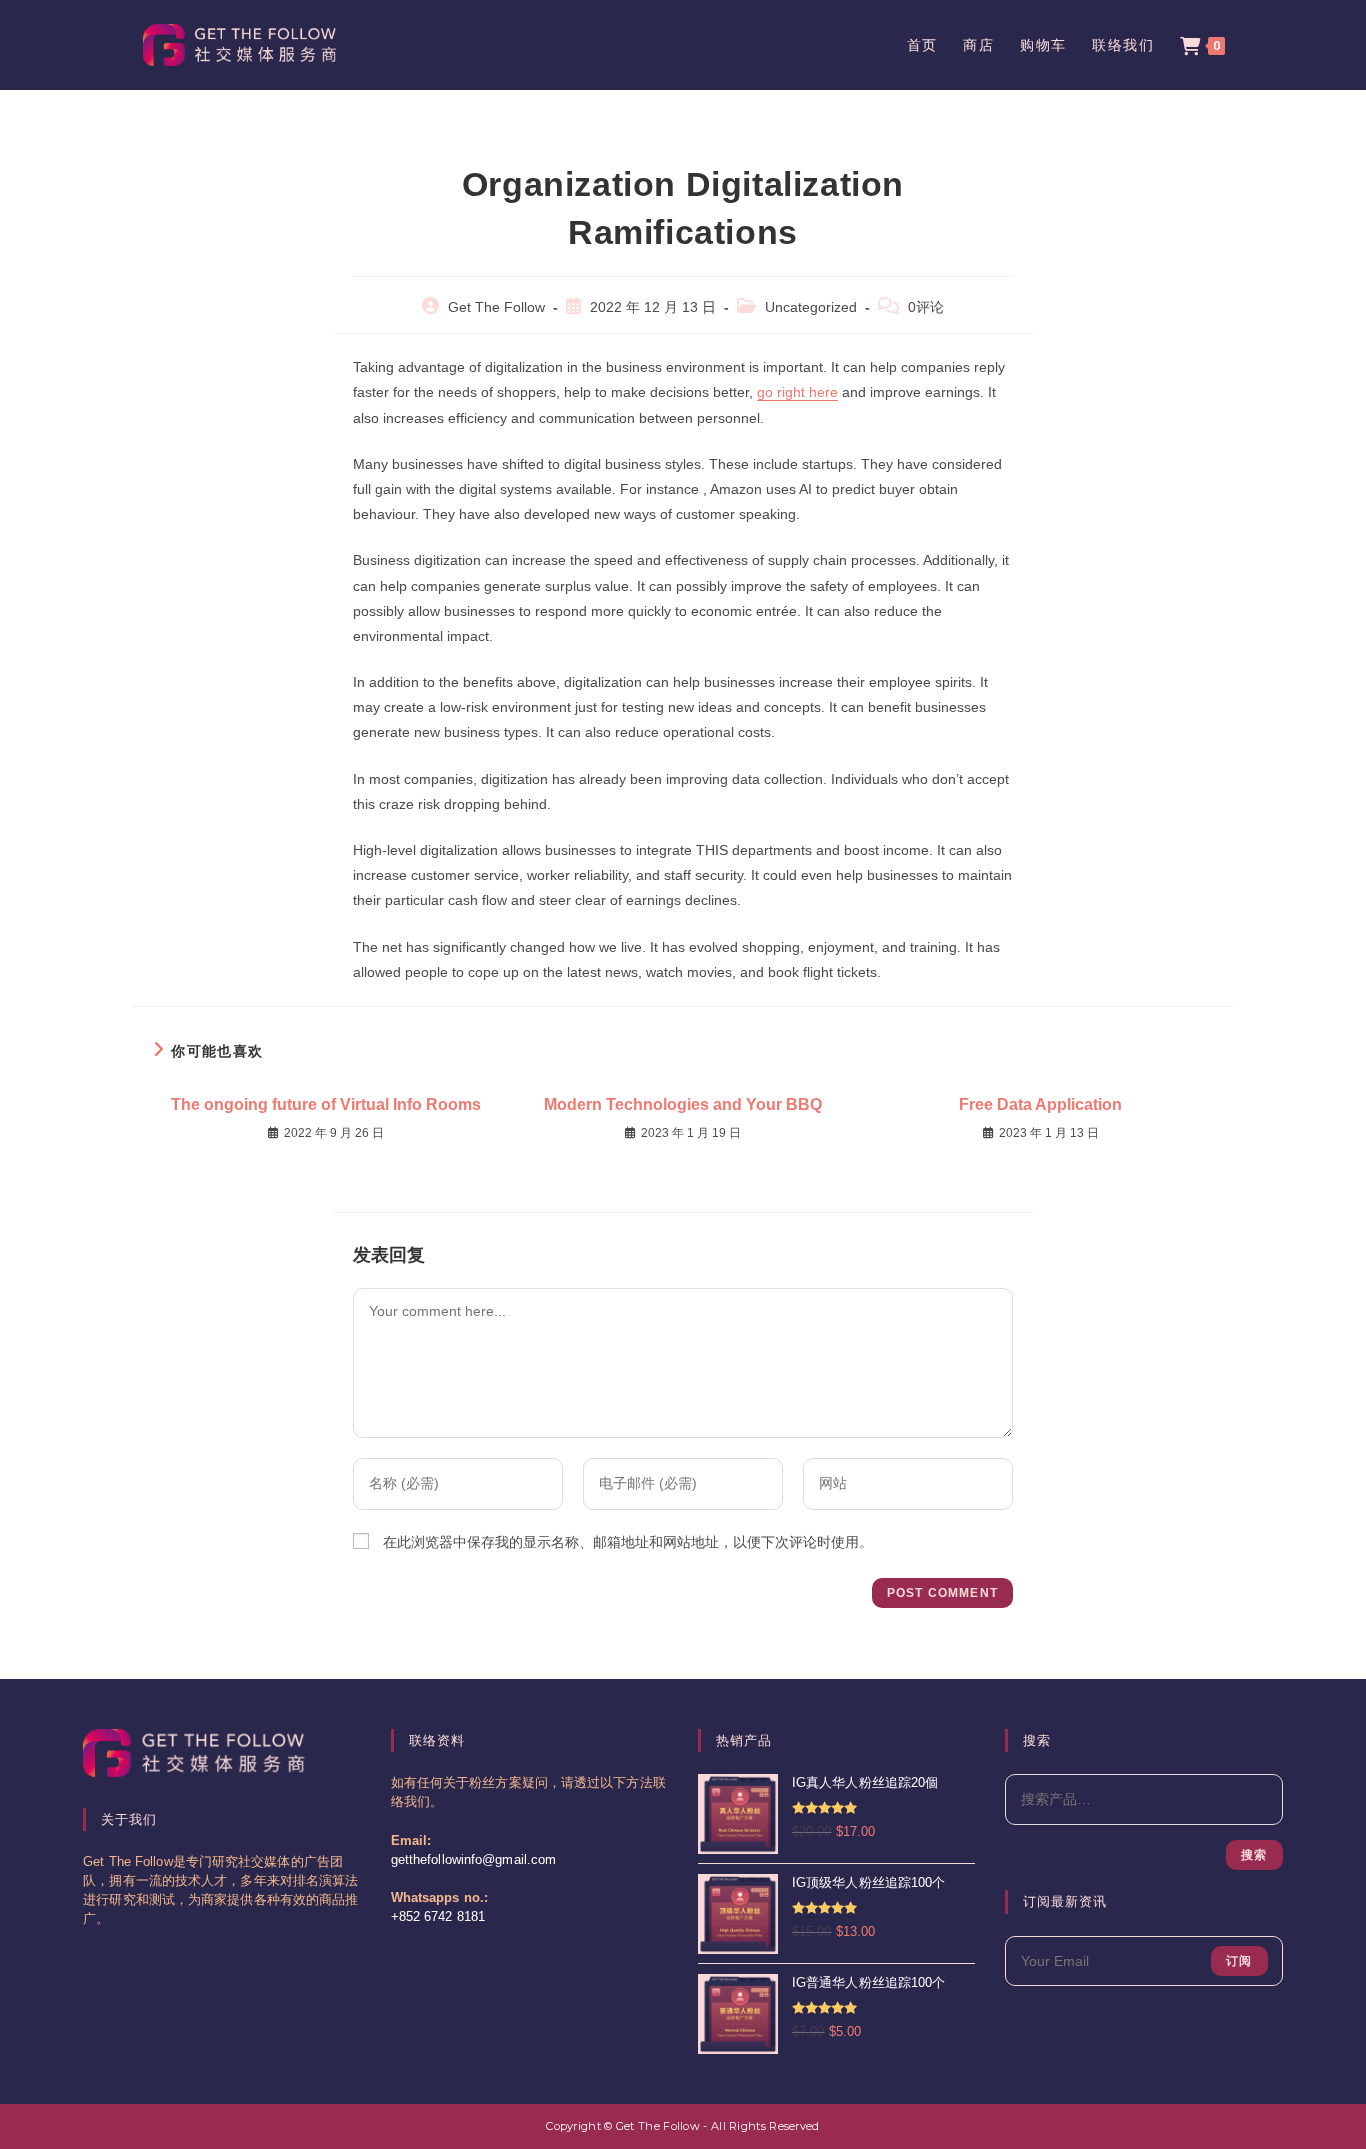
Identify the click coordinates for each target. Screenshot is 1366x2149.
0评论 (926, 307)
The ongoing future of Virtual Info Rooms (326, 1104)
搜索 (1254, 1855)
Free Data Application (1040, 1104)
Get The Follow (496, 307)
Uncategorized (811, 307)
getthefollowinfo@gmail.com (474, 1860)
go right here (797, 392)
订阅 (1239, 1961)
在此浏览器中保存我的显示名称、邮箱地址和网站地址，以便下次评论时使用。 (628, 1542)
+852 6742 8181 (438, 1917)
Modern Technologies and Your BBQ (683, 1104)
